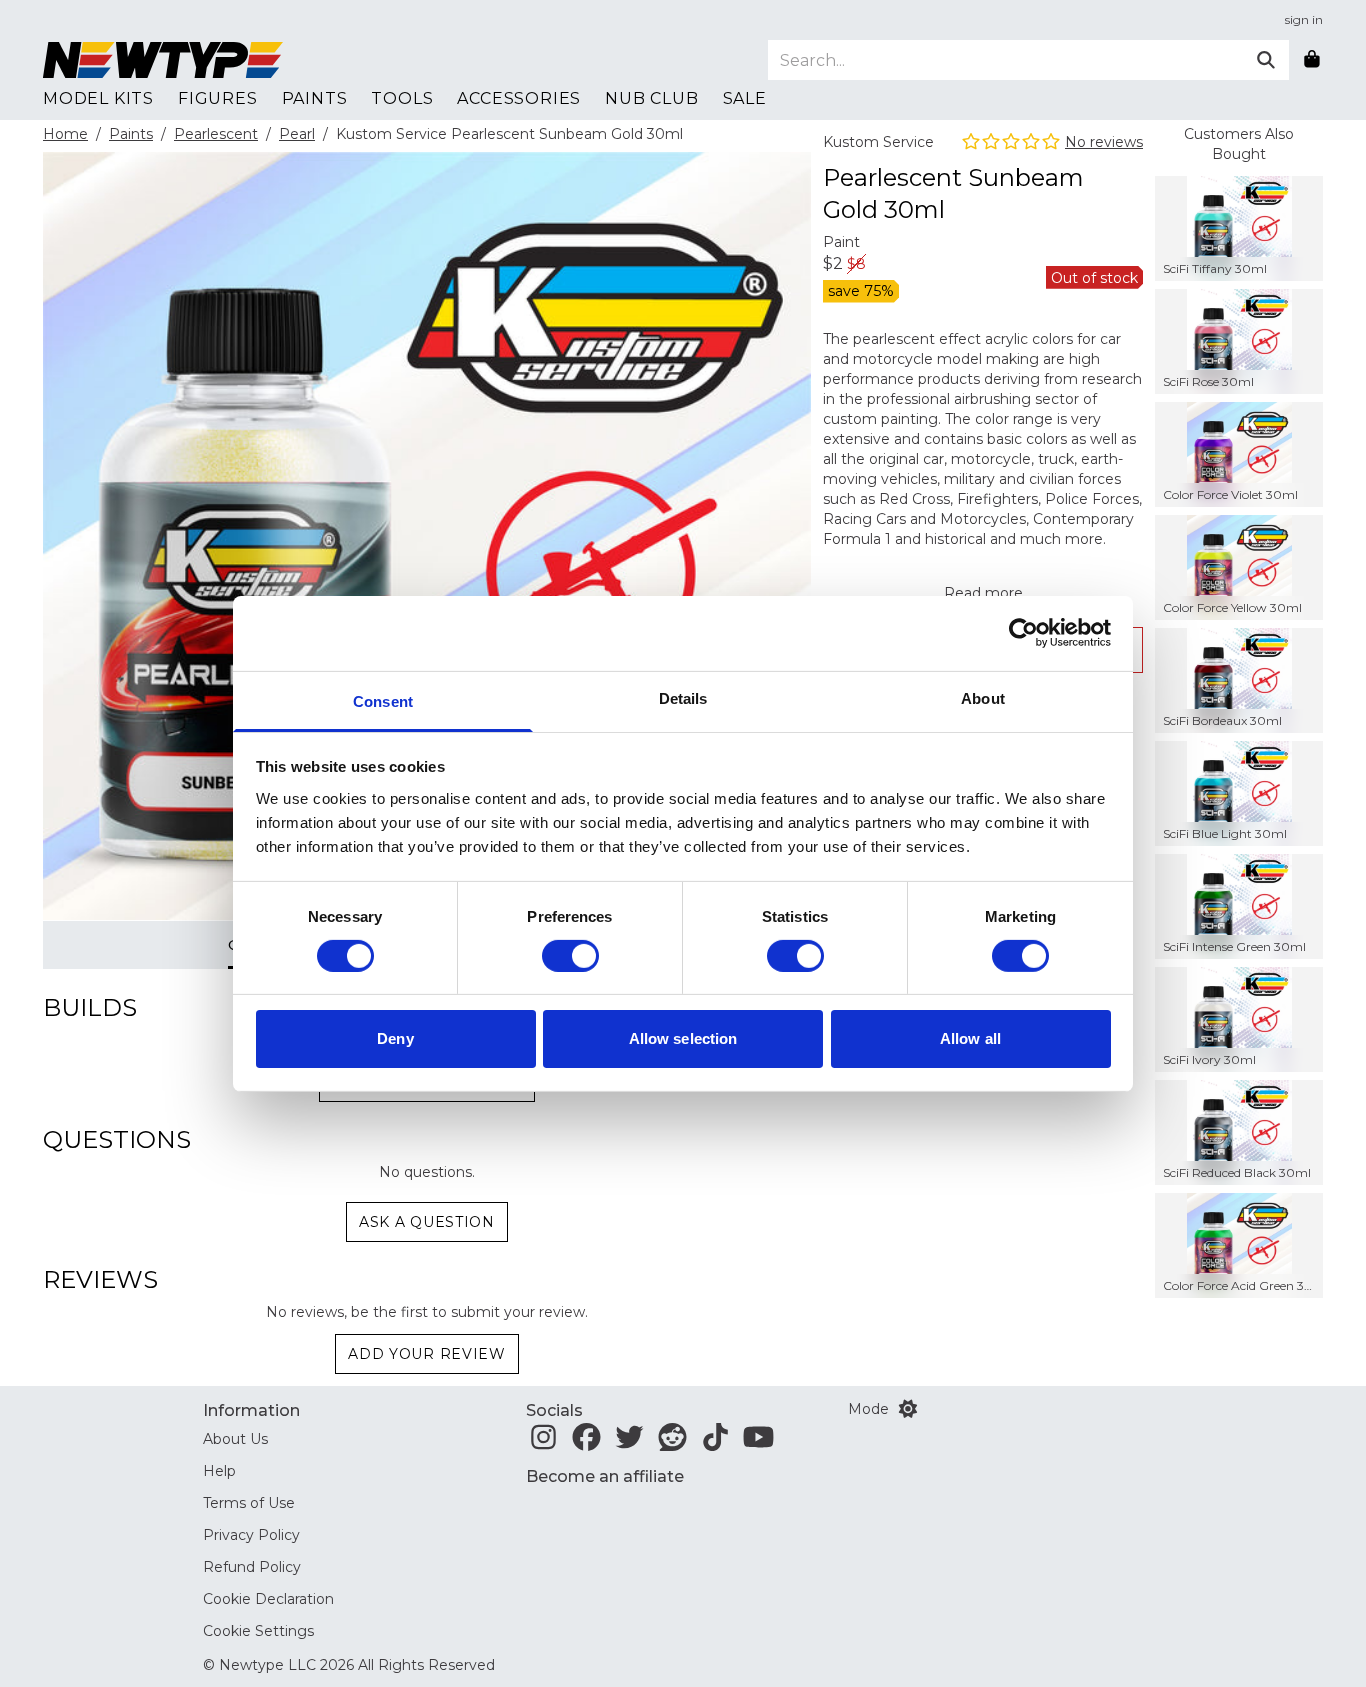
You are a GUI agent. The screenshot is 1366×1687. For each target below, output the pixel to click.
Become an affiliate (605, 1476)
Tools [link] (402, 98)
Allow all (970, 1038)
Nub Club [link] (651, 98)
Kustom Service (878, 142)
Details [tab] (683, 697)
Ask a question (427, 1222)
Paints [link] (315, 98)
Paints (131, 134)
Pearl (297, 134)
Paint (841, 242)
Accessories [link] (519, 98)
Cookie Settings (258, 1631)
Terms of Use (249, 1503)
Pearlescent (216, 134)
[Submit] (1266, 60)
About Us (235, 1439)
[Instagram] (543, 1443)
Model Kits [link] (98, 98)
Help (219, 1471)
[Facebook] (586, 1443)
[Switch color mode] (908, 1409)
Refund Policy (252, 1567)
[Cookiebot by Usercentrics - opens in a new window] (1023, 633)
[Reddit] (672, 1443)
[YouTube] (758, 1443)
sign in (1304, 19)
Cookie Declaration (268, 1599)
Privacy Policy (251, 1535)
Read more (983, 593)
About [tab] (983, 697)
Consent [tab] (383, 700)
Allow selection (683, 1038)
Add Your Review (427, 1354)
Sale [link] (745, 98)
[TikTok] (715, 1443)
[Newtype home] (163, 60)
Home (65, 134)
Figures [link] (218, 98)
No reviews (1104, 142)
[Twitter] (629, 1443)
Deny (395, 1038)
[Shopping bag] (1312, 60)
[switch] (570, 956)
